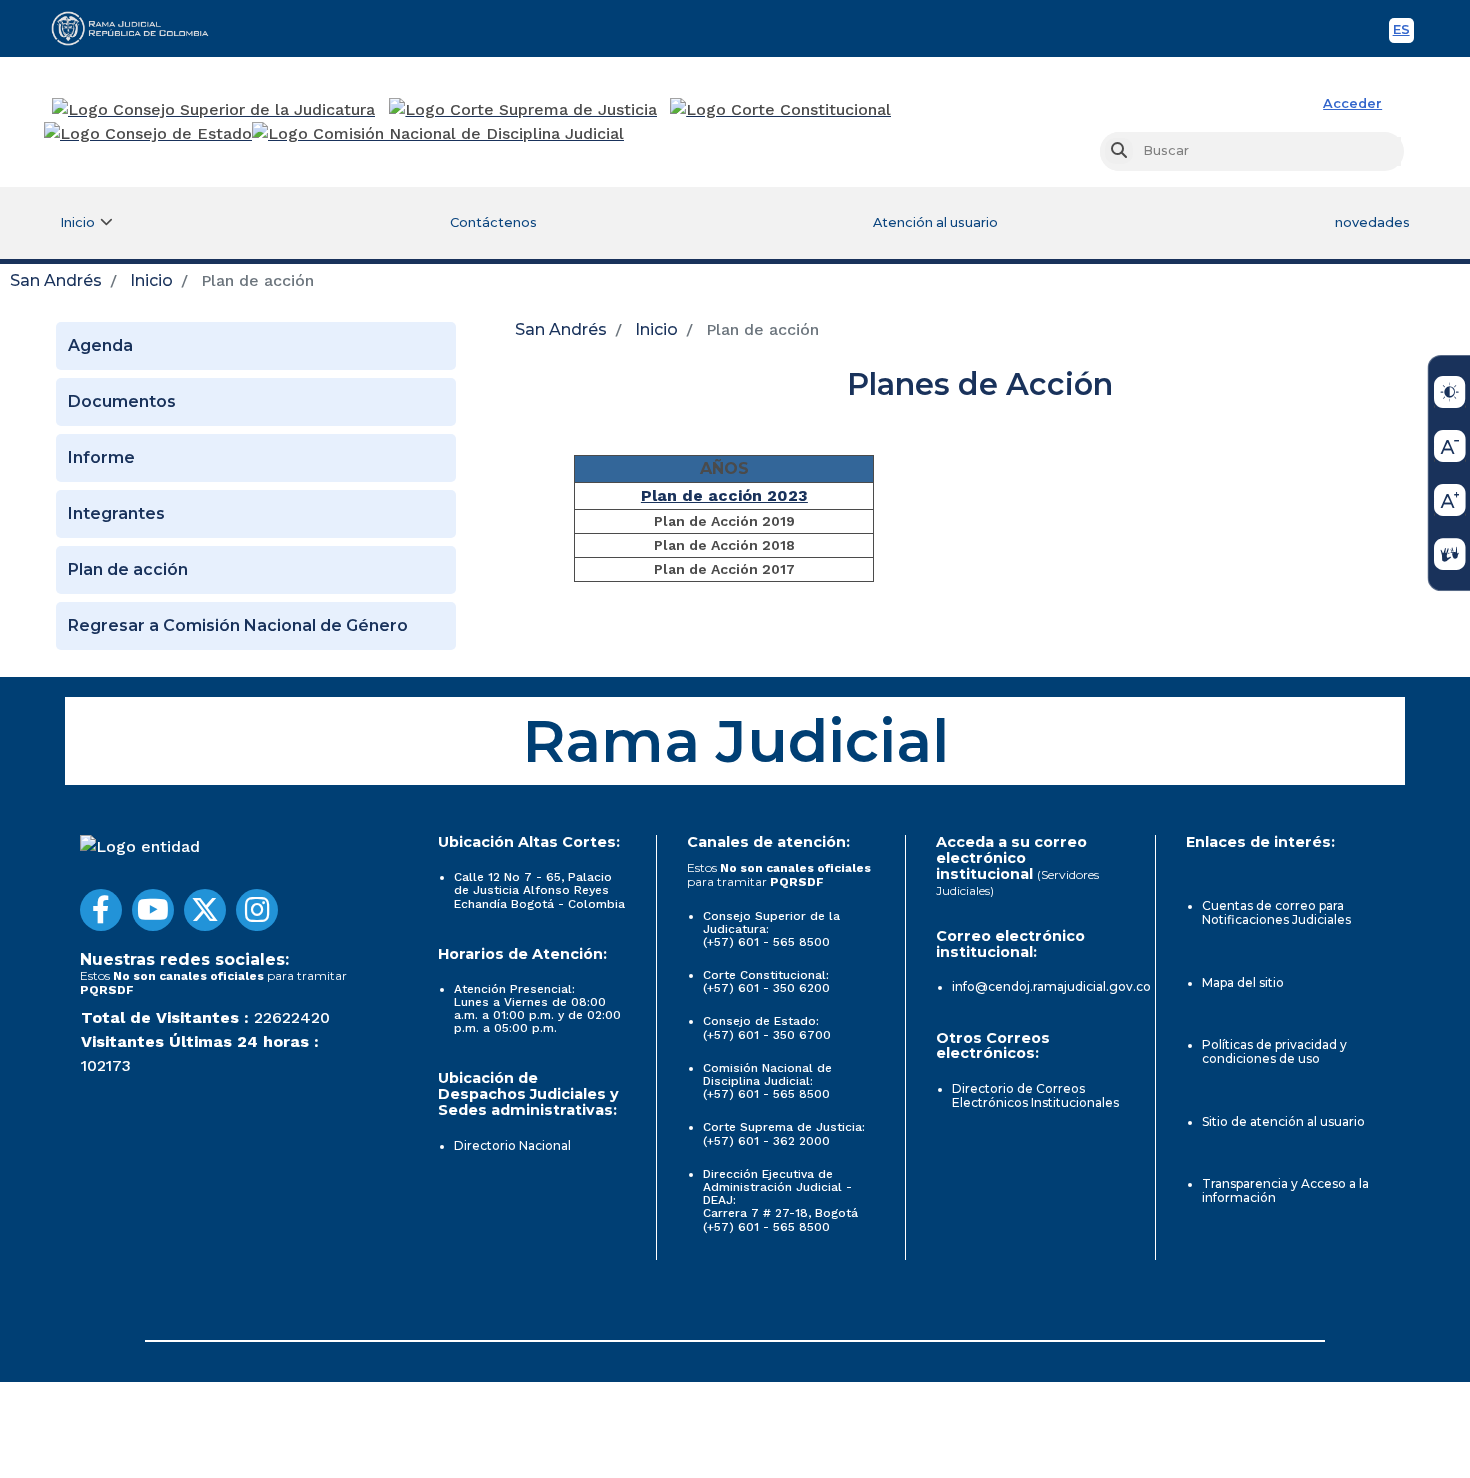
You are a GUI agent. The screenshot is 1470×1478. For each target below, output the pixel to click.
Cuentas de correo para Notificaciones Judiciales (1276, 912)
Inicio (151, 280)
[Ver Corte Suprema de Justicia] (523, 110)
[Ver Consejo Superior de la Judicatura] (213, 110)
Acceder (1352, 103)
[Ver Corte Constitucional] (781, 110)
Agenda (100, 345)
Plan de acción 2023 (724, 495)
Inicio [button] (77, 222)
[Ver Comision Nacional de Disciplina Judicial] (438, 134)
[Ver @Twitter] (205, 910)
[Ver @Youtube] (153, 910)
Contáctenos (493, 222)
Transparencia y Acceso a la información (1285, 1190)
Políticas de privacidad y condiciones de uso (1274, 1051)
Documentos (122, 401)
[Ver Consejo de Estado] (148, 134)
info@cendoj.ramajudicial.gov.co (1051, 986)
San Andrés (56, 280)
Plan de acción (128, 569)
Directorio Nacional (512, 1145)
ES (1403, 32)
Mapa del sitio (1243, 982)
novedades (1372, 222)
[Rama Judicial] (139, 28)
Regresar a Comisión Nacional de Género (238, 625)
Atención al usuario (935, 222)
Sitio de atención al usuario (1283, 1121)
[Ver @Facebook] (101, 910)
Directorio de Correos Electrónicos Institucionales (1035, 1095)
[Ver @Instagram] (257, 910)
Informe (101, 457)
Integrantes (116, 513)
